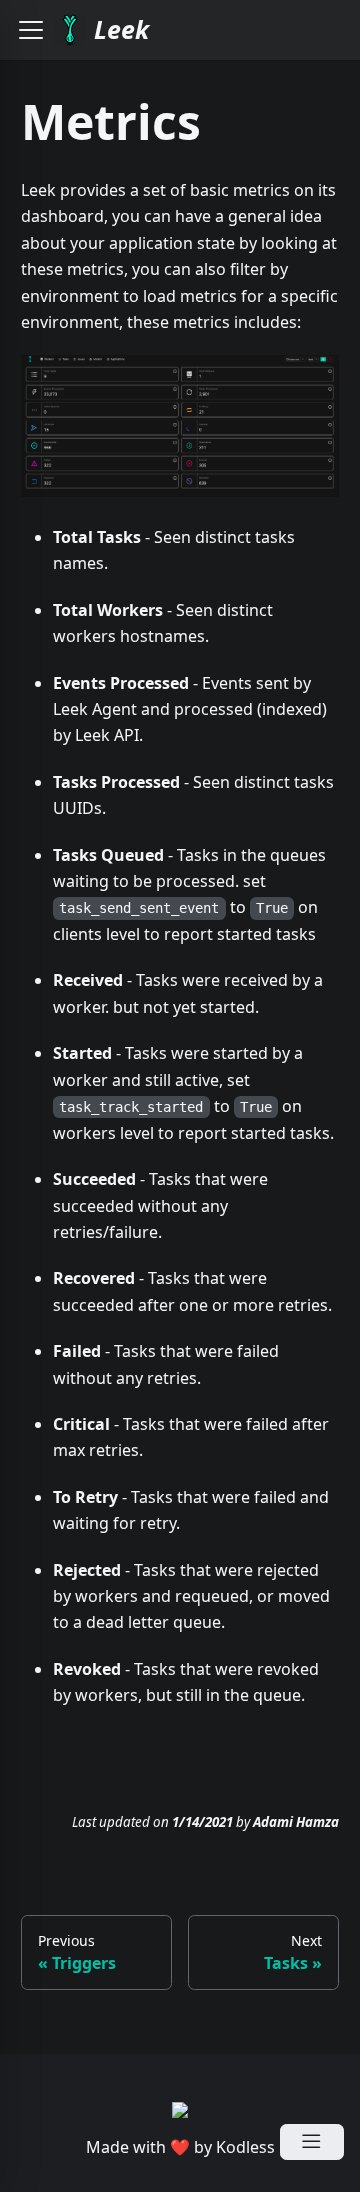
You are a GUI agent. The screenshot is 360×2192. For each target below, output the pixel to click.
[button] (31, 30)
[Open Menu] (312, 2142)
